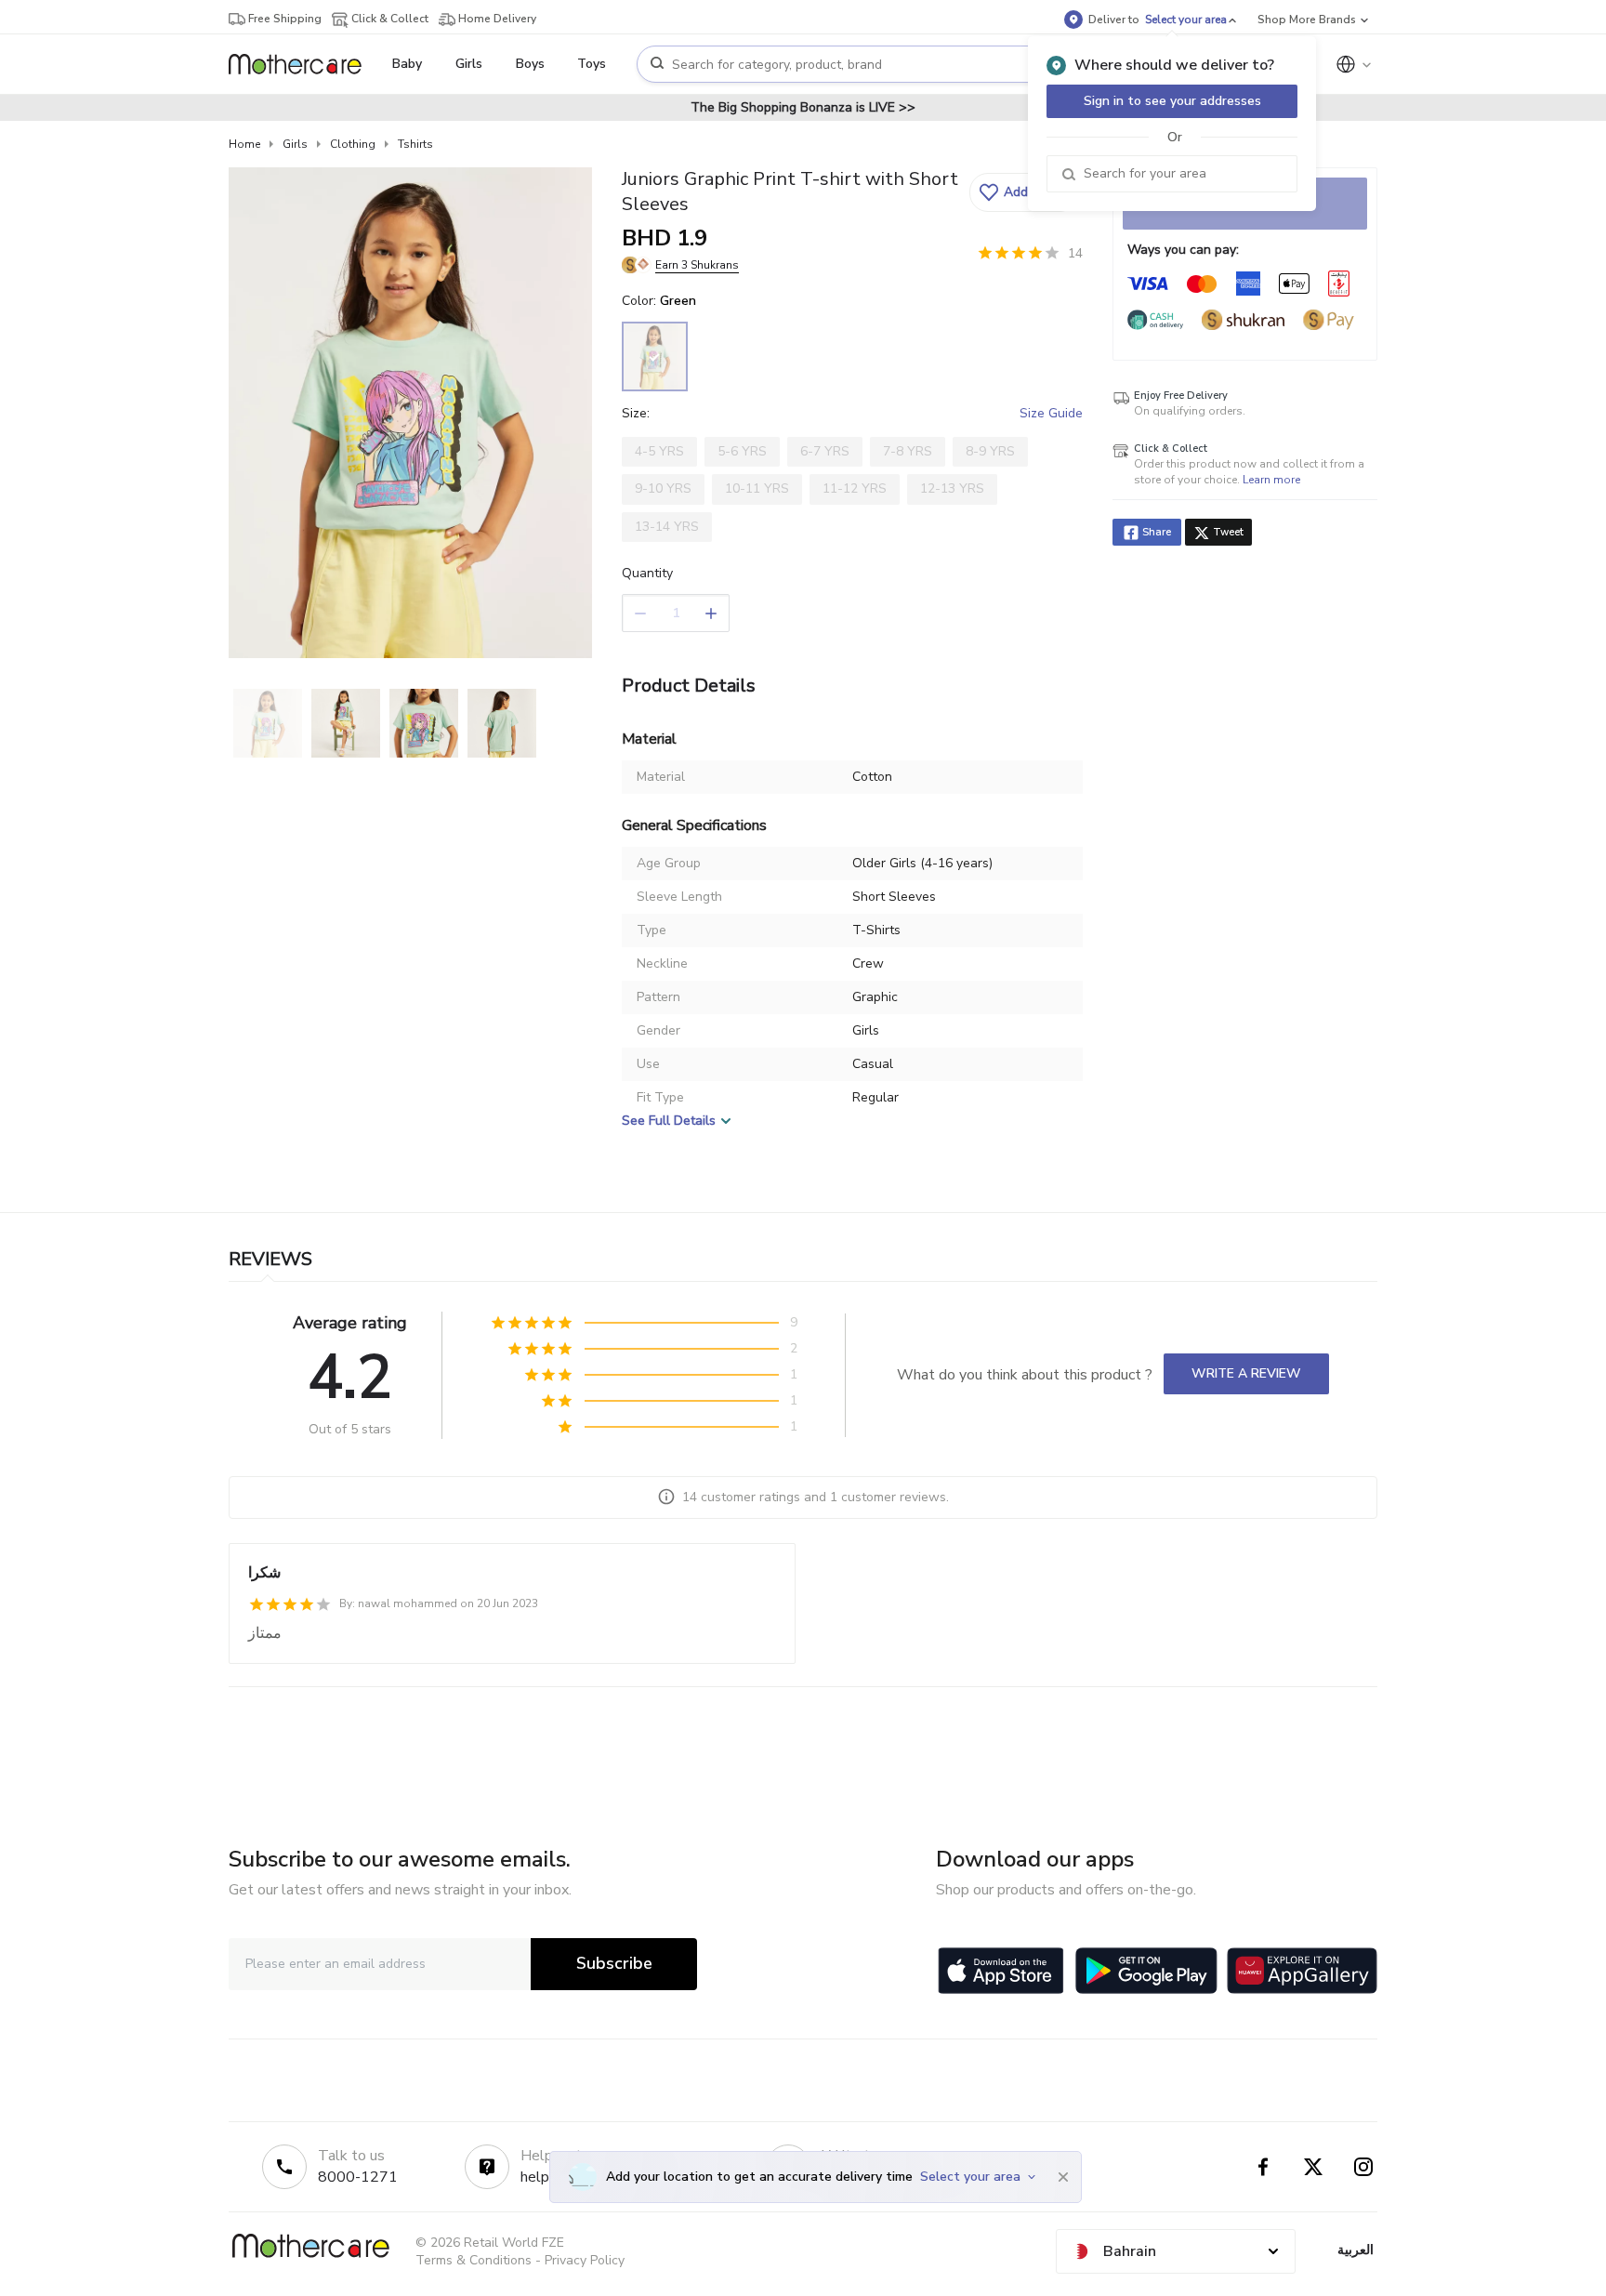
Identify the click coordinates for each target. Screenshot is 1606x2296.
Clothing (353, 144)
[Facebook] (1263, 2167)
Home (244, 144)
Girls (295, 144)
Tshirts (415, 144)
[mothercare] (303, 64)
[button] (1024, 192)
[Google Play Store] (1146, 1971)
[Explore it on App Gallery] (1302, 1971)
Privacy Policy (585, 2260)
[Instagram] (1363, 2167)
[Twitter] (1313, 2167)
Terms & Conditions (474, 2260)
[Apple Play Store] (1001, 1971)
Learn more (1271, 480)
